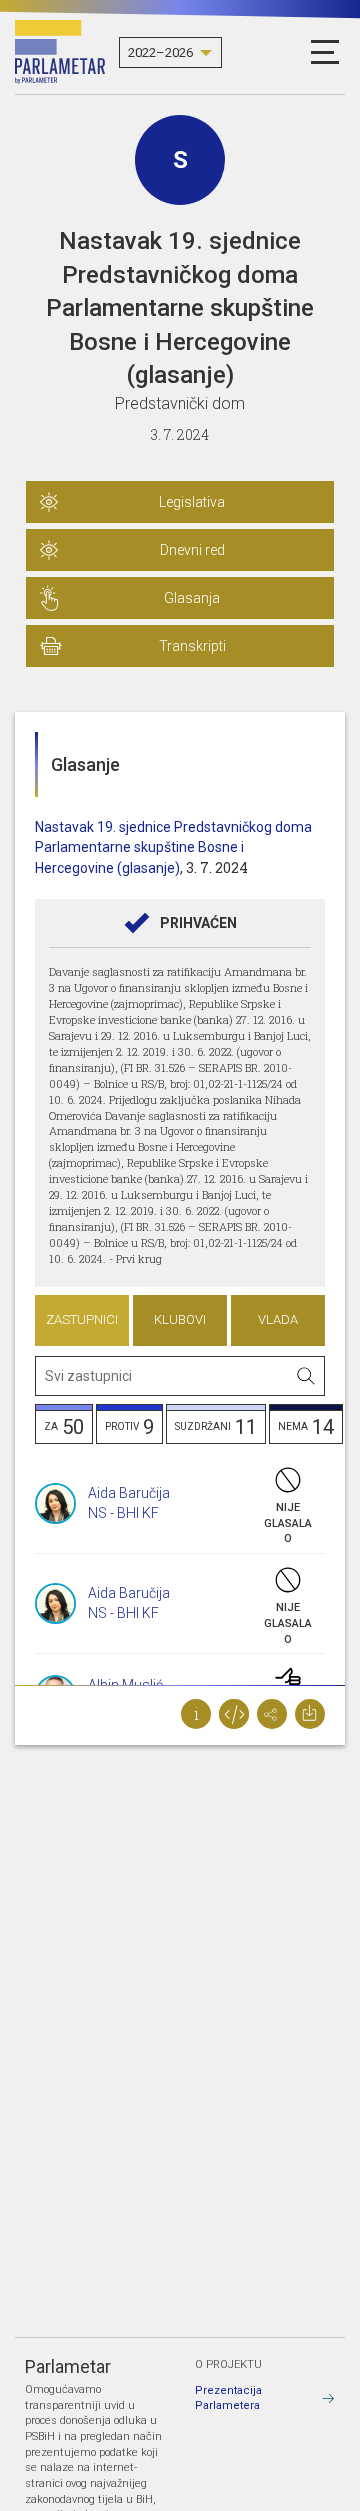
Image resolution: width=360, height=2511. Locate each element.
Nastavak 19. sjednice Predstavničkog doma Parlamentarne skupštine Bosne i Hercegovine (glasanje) (173, 847)
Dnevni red (192, 550)
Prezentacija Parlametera (228, 2398)
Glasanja (192, 598)
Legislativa (192, 502)
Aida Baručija (129, 1493)
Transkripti (192, 646)
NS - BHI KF (123, 1513)
